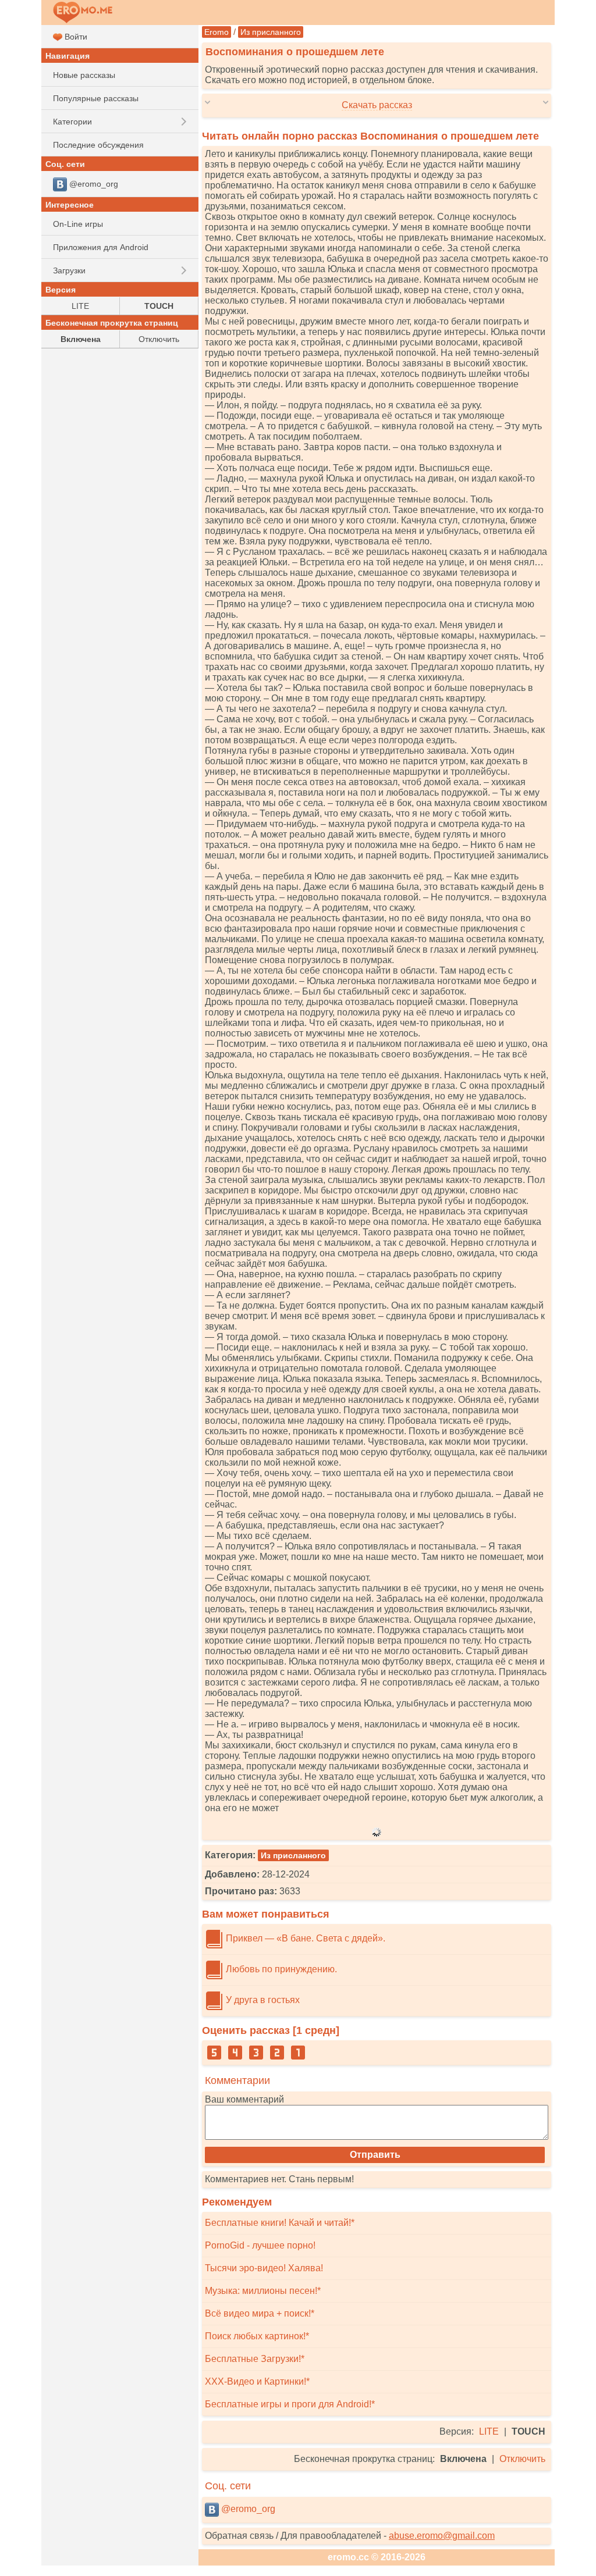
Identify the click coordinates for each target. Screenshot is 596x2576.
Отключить (522, 2459)
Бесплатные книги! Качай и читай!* (280, 2223)
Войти (75, 37)
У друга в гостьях (262, 2000)
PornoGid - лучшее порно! (260, 2245)
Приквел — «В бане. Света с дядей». (304, 1938)
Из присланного (271, 32)
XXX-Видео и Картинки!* (257, 2381)
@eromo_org (247, 2509)
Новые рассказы (84, 75)
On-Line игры (78, 224)
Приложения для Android (101, 247)
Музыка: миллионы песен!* (263, 2291)
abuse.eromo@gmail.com (442, 2536)
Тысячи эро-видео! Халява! (264, 2268)
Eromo (217, 32)
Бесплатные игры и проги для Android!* (290, 2404)
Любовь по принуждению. (280, 1969)
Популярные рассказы (96, 98)
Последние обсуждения (98, 145)
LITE (489, 2431)
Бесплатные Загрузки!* (255, 2359)
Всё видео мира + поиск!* (260, 2313)
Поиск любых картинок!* (257, 2336)
